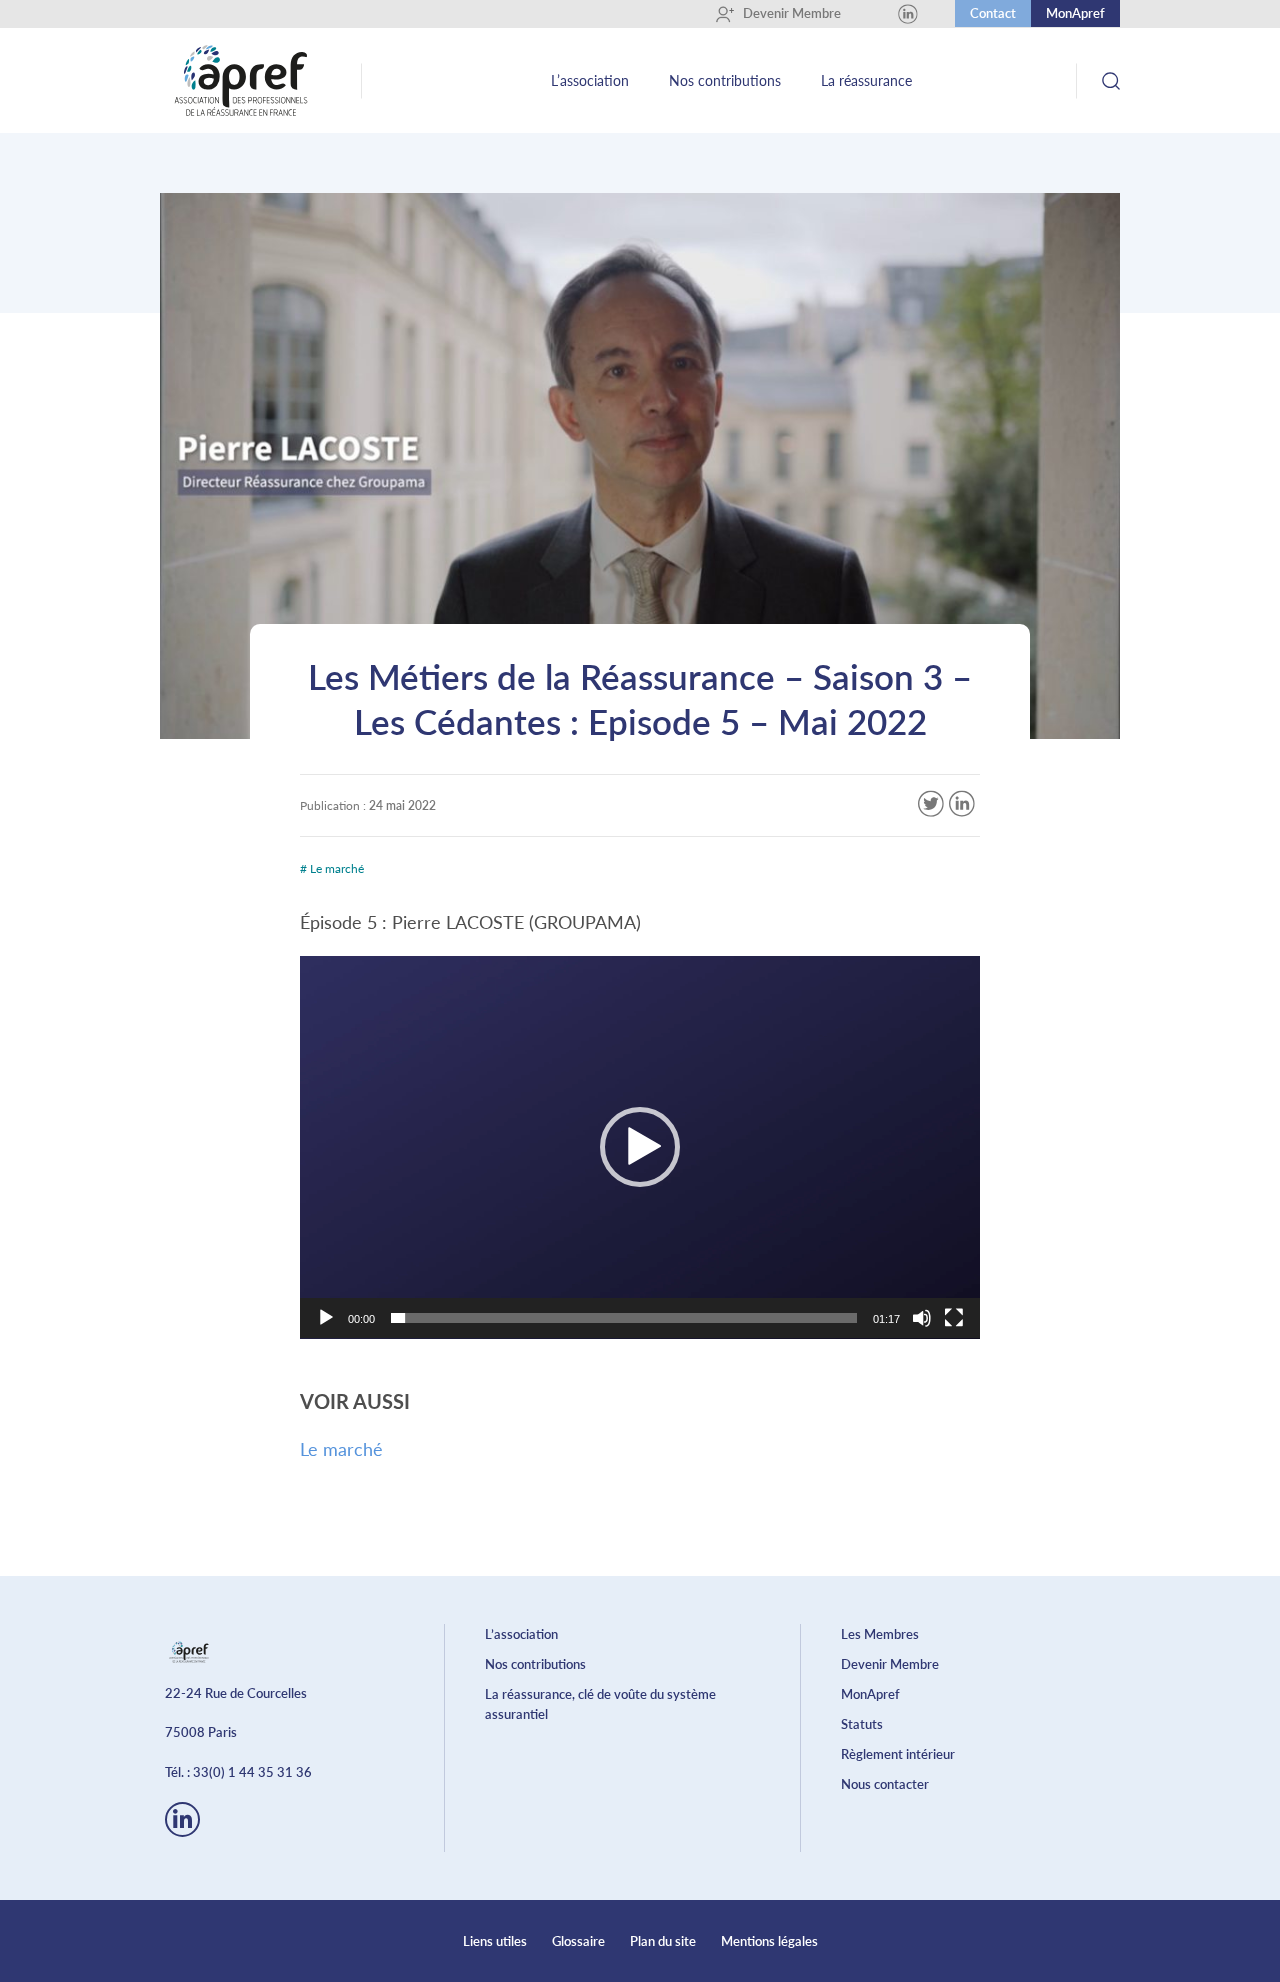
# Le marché (332, 868)
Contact (993, 13)
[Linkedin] (908, 14)
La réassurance (866, 80)
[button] (640, 1147)
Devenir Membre (785, 13)
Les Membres (880, 1634)
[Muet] (922, 1318)
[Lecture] (326, 1318)
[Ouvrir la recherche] (1110, 80)
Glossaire (578, 1941)
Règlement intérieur (898, 1754)
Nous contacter (885, 1784)
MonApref (1075, 13)
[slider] (624, 1318)
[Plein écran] (954, 1318)
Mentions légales (769, 1941)
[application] (640, 1147)
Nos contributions (725, 80)
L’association (590, 80)
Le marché (341, 1449)
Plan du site (663, 1941)
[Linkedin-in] (182, 1819)
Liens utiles (495, 1941)
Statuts (862, 1724)
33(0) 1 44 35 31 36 (252, 1772)
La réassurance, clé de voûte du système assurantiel (600, 1704)
